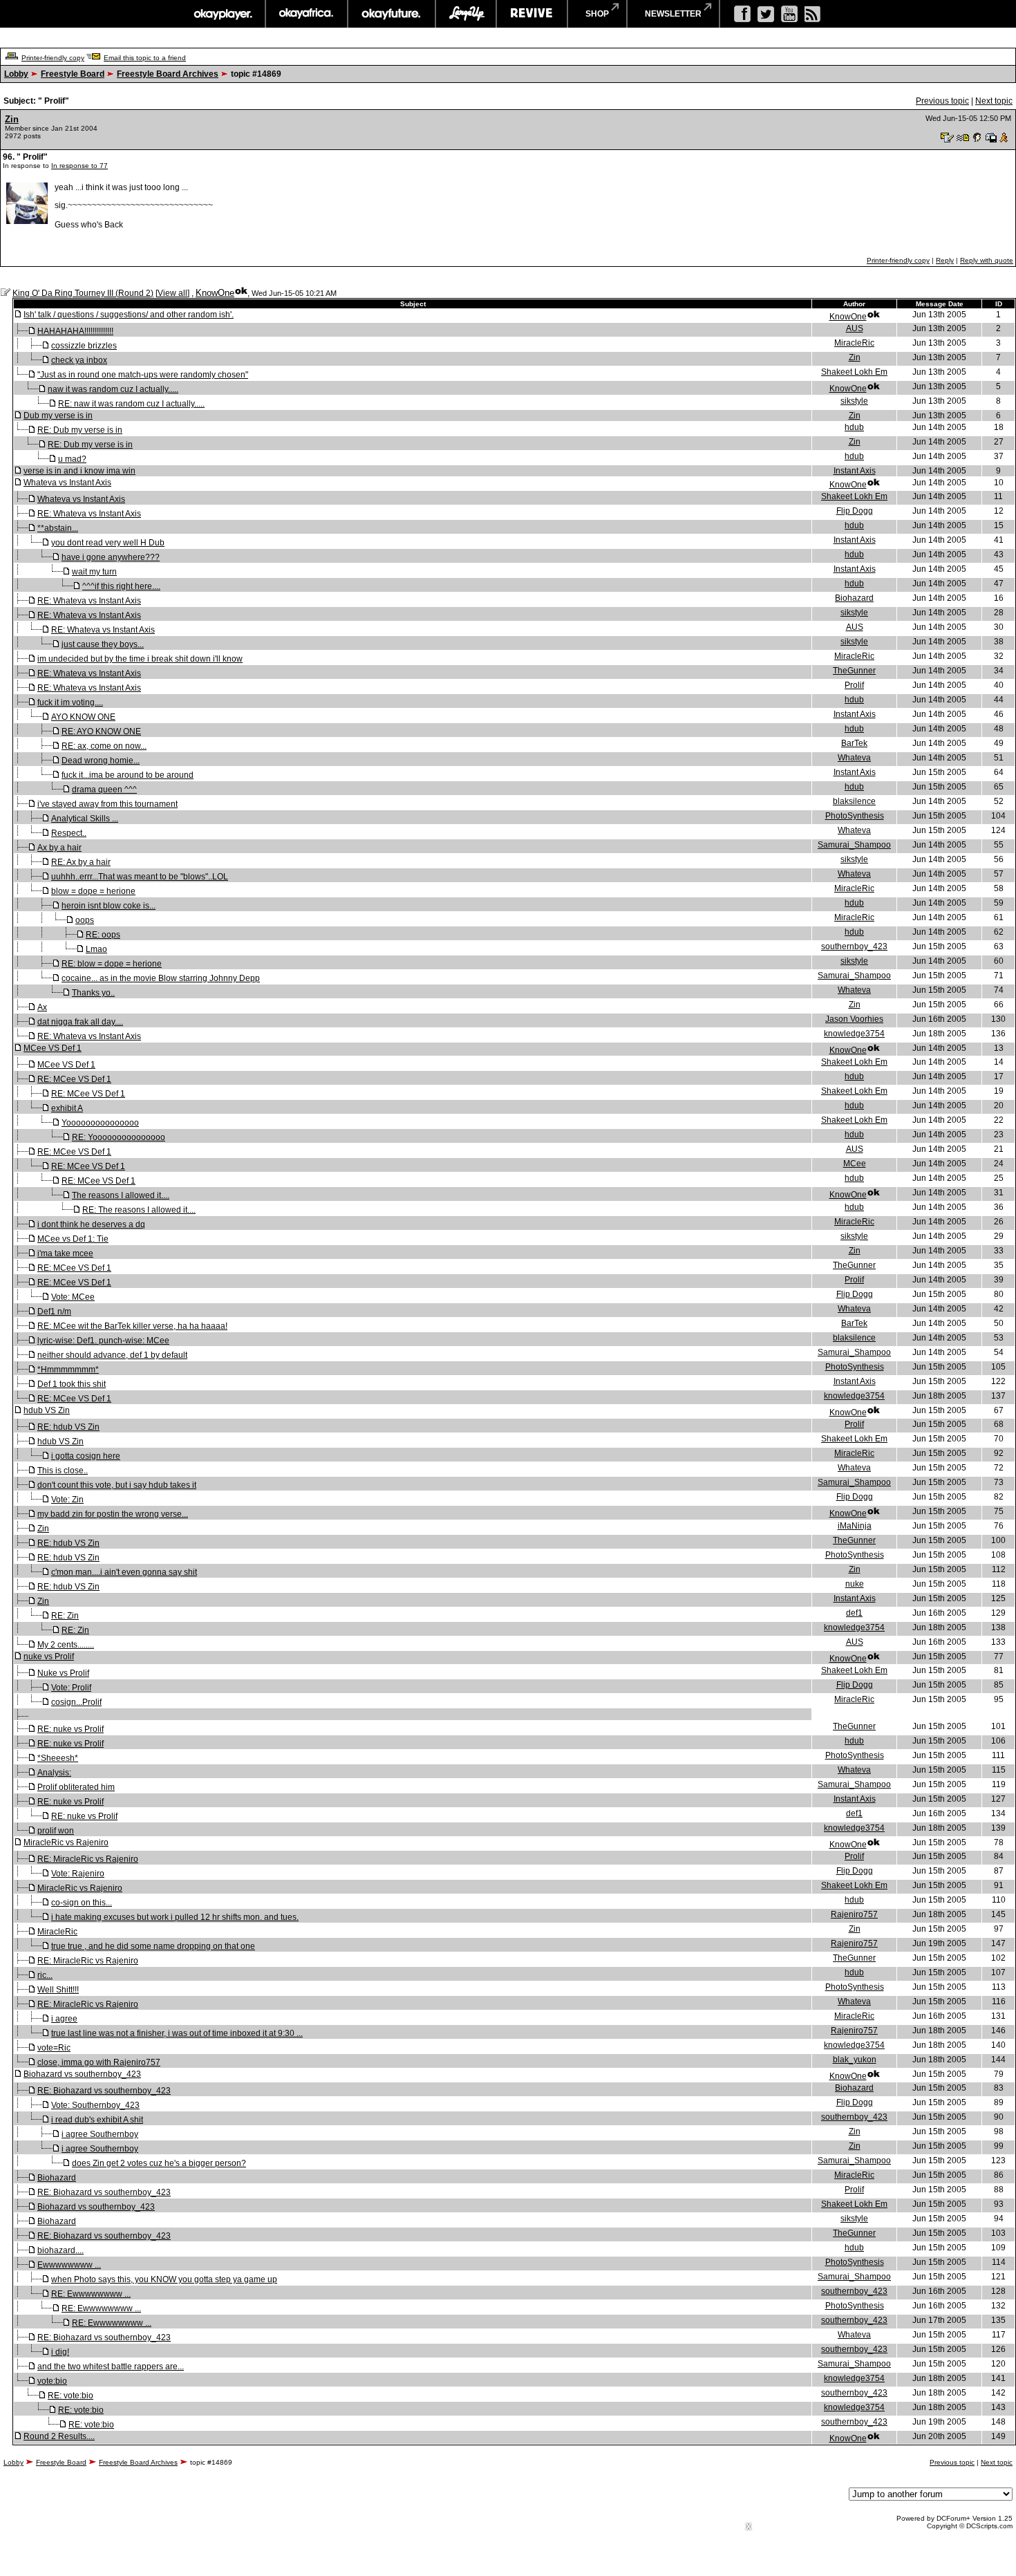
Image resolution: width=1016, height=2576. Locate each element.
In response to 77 (79, 166)
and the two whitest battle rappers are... (111, 2367)
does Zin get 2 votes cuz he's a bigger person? (159, 2163)
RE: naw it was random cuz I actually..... (131, 404)
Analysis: (54, 1773)
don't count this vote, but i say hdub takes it (117, 1485)
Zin (12, 119)
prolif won (56, 1831)
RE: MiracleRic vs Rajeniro (88, 1859)
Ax (42, 1007)
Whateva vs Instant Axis (67, 483)
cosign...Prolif (76, 1702)
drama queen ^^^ (104, 790)
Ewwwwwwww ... (69, 2265)
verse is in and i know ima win (79, 471)
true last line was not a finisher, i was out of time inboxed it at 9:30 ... (177, 2033)
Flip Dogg (855, 511)
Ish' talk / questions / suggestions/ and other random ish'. (129, 315)
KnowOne (215, 293)
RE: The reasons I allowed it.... (139, 1210)
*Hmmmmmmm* (68, 1370)
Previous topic (942, 101)
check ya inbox (79, 360)
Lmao (96, 949)
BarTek (854, 743)
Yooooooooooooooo (100, 1123)
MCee (855, 1164)
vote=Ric (54, 2048)
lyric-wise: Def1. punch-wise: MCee (103, 1341)
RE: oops (103, 935)
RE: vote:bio (70, 2396)
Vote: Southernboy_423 (95, 2105)
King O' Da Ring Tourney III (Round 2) (83, 293)
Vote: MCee (73, 1297)
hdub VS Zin (47, 1410)
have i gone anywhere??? (111, 557)
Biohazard (854, 598)
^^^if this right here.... (121, 586)
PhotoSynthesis (855, 816)
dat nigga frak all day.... (80, 1022)
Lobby (16, 74)
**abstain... (58, 528)
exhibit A (67, 1108)
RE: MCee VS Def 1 (74, 1079)
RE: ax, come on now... (104, 746)
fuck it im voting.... (70, 702)
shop (597, 14)
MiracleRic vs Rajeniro (66, 1842)
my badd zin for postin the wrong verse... (113, 1514)
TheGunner (854, 671)
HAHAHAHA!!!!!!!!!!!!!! (75, 331)
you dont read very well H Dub (108, 543)
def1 (854, 1613)
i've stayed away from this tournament (107, 804)
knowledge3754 (854, 1034)
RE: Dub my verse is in (80, 430)
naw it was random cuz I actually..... (113, 389)
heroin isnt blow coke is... (109, 906)
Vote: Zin (67, 1500)
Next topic (994, 101)
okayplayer (222, 14)
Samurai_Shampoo (854, 845)
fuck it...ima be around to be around (128, 775)
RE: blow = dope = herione (112, 964)
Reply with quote (987, 260)
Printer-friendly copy (53, 58)
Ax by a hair (59, 848)
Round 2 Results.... (59, 2436)
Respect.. (69, 833)
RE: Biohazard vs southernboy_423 (104, 2091)
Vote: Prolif (71, 1688)
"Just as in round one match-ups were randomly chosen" (143, 375)
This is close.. (63, 1471)
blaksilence (854, 801)
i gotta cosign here (86, 1456)
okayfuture (392, 14)
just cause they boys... (103, 644)
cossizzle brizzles (84, 346)
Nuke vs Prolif (63, 1673)
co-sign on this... (82, 1903)
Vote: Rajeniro (78, 1874)
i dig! (60, 2352)
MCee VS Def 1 (53, 1048)
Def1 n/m (54, 1312)
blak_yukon (855, 2060)
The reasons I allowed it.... (121, 1195)
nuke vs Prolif (49, 1656)
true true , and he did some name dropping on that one (153, 1946)
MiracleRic (854, 343)
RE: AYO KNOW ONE (101, 731)
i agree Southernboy (100, 2134)
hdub (854, 427)
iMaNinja (855, 1526)
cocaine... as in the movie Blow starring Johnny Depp (161, 978)
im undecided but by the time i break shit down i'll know (140, 659)
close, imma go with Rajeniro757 (99, 2062)
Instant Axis (855, 471)
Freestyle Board (73, 74)
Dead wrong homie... (101, 760)
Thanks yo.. (93, 993)
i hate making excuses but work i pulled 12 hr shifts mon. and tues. (175, 1917)
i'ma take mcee (65, 1253)
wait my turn (94, 572)
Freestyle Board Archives (168, 74)
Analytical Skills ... (85, 819)
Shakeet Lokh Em (854, 372)
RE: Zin (65, 1616)
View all (172, 293)
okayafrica (307, 14)
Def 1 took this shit (72, 1384)
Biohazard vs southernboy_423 (82, 2074)
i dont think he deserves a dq (91, 1224)
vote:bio (52, 2381)
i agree (64, 2019)
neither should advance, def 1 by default (112, 1355)
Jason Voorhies (854, 1019)
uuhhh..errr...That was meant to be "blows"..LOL (140, 877)
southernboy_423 (854, 946)
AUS (855, 328)
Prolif (854, 685)
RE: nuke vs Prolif (70, 1729)
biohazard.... (60, 2250)
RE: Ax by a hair (81, 862)
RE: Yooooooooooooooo (119, 1137)
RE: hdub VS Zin (68, 1427)
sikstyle (854, 401)
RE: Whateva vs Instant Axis (89, 514)
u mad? (72, 459)
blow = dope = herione (93, 891)
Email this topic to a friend (145, 58)
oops (85, 920)
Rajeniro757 (854, 1914)
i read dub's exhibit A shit (97, 2120)
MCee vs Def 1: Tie (73, 1239)
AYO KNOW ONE (83, 717)
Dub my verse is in (58, 416)
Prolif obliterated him (76, 1787)
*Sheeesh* (58, 1758)
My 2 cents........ (66, 1645)
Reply (945, 260)
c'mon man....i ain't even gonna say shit (124, 1572)
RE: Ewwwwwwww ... (91, 2294)
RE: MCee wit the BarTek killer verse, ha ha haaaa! (132, 1326)
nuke (855, 1584)
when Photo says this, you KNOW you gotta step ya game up (164, 2279)
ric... (45, 1975)
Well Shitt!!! (58, 1990)
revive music (532, 14)
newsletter (673, 14)
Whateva (854, 758)
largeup (466, 14)
